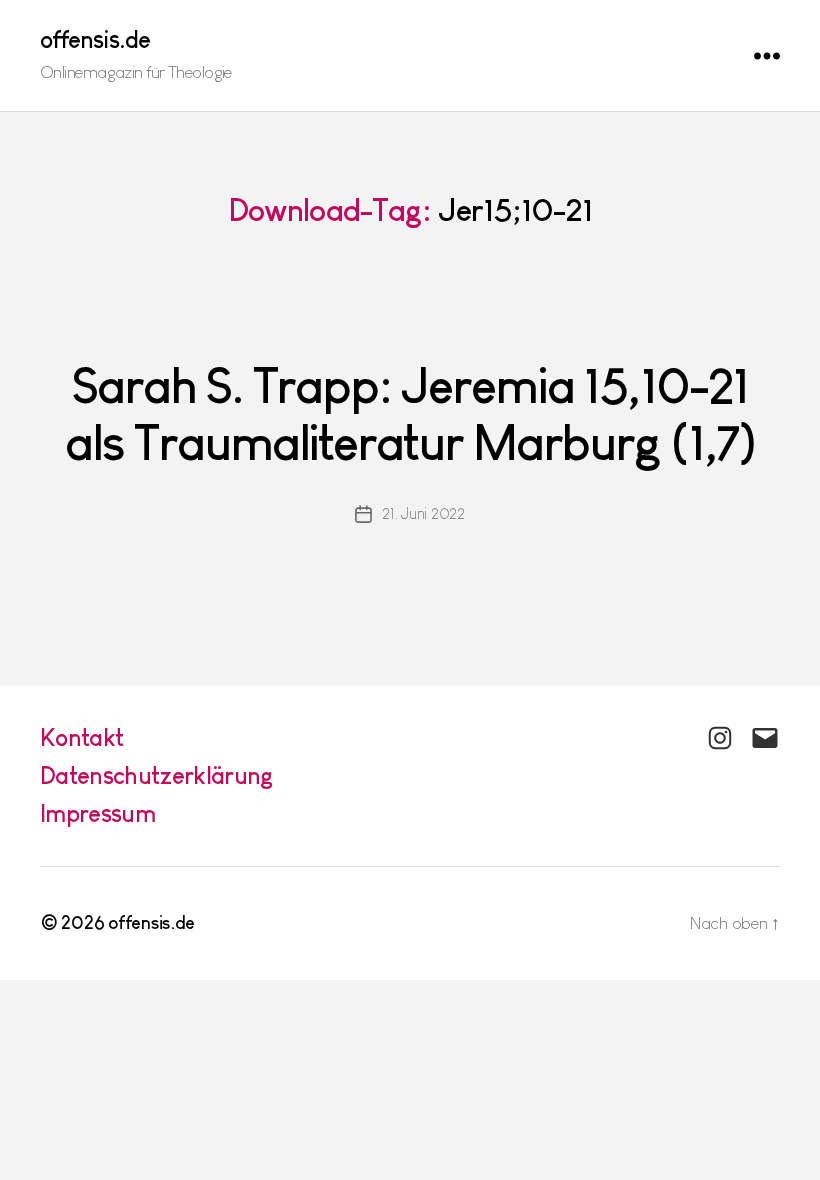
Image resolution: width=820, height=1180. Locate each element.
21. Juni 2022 (423, 513)
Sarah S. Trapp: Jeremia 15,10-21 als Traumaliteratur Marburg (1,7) (409, 414)
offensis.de (95, 40)
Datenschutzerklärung (157, 775)
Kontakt (81, 737)
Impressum (97, 813)
